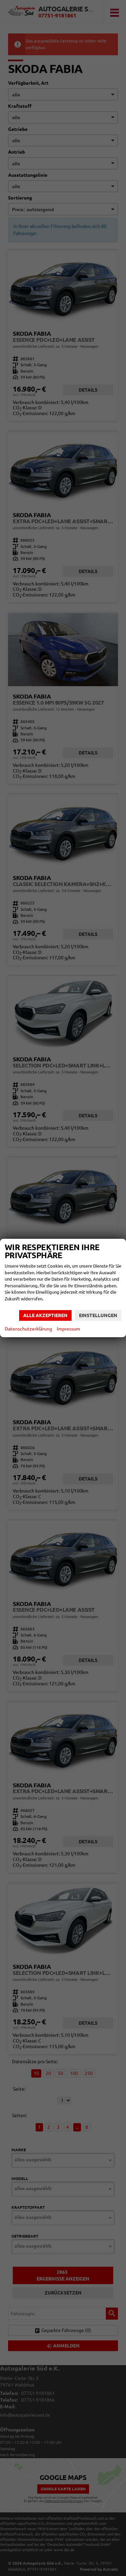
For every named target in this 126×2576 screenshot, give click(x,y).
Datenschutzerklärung (28, 1329)
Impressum (68, 1329)
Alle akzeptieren (45, 1315)
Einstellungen (98, 1315)
